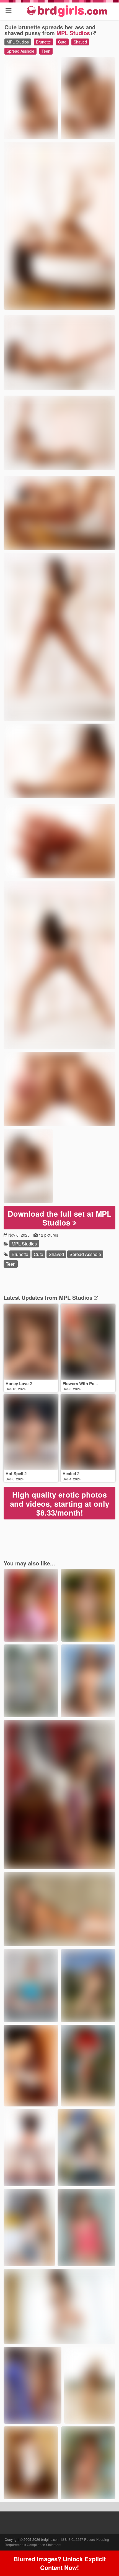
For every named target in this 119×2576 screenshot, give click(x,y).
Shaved (80, 42)
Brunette (43, 42)
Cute (62, 42)
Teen (46, 51)
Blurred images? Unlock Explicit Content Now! (60, 2563)
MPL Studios (73, 33)
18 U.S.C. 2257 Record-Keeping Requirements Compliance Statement (57, 2542)
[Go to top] (104, 2558)
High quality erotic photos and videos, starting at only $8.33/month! (60, 1504)
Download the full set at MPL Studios (60, 1218)
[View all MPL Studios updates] (95, 1297)
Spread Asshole (20, 51)
